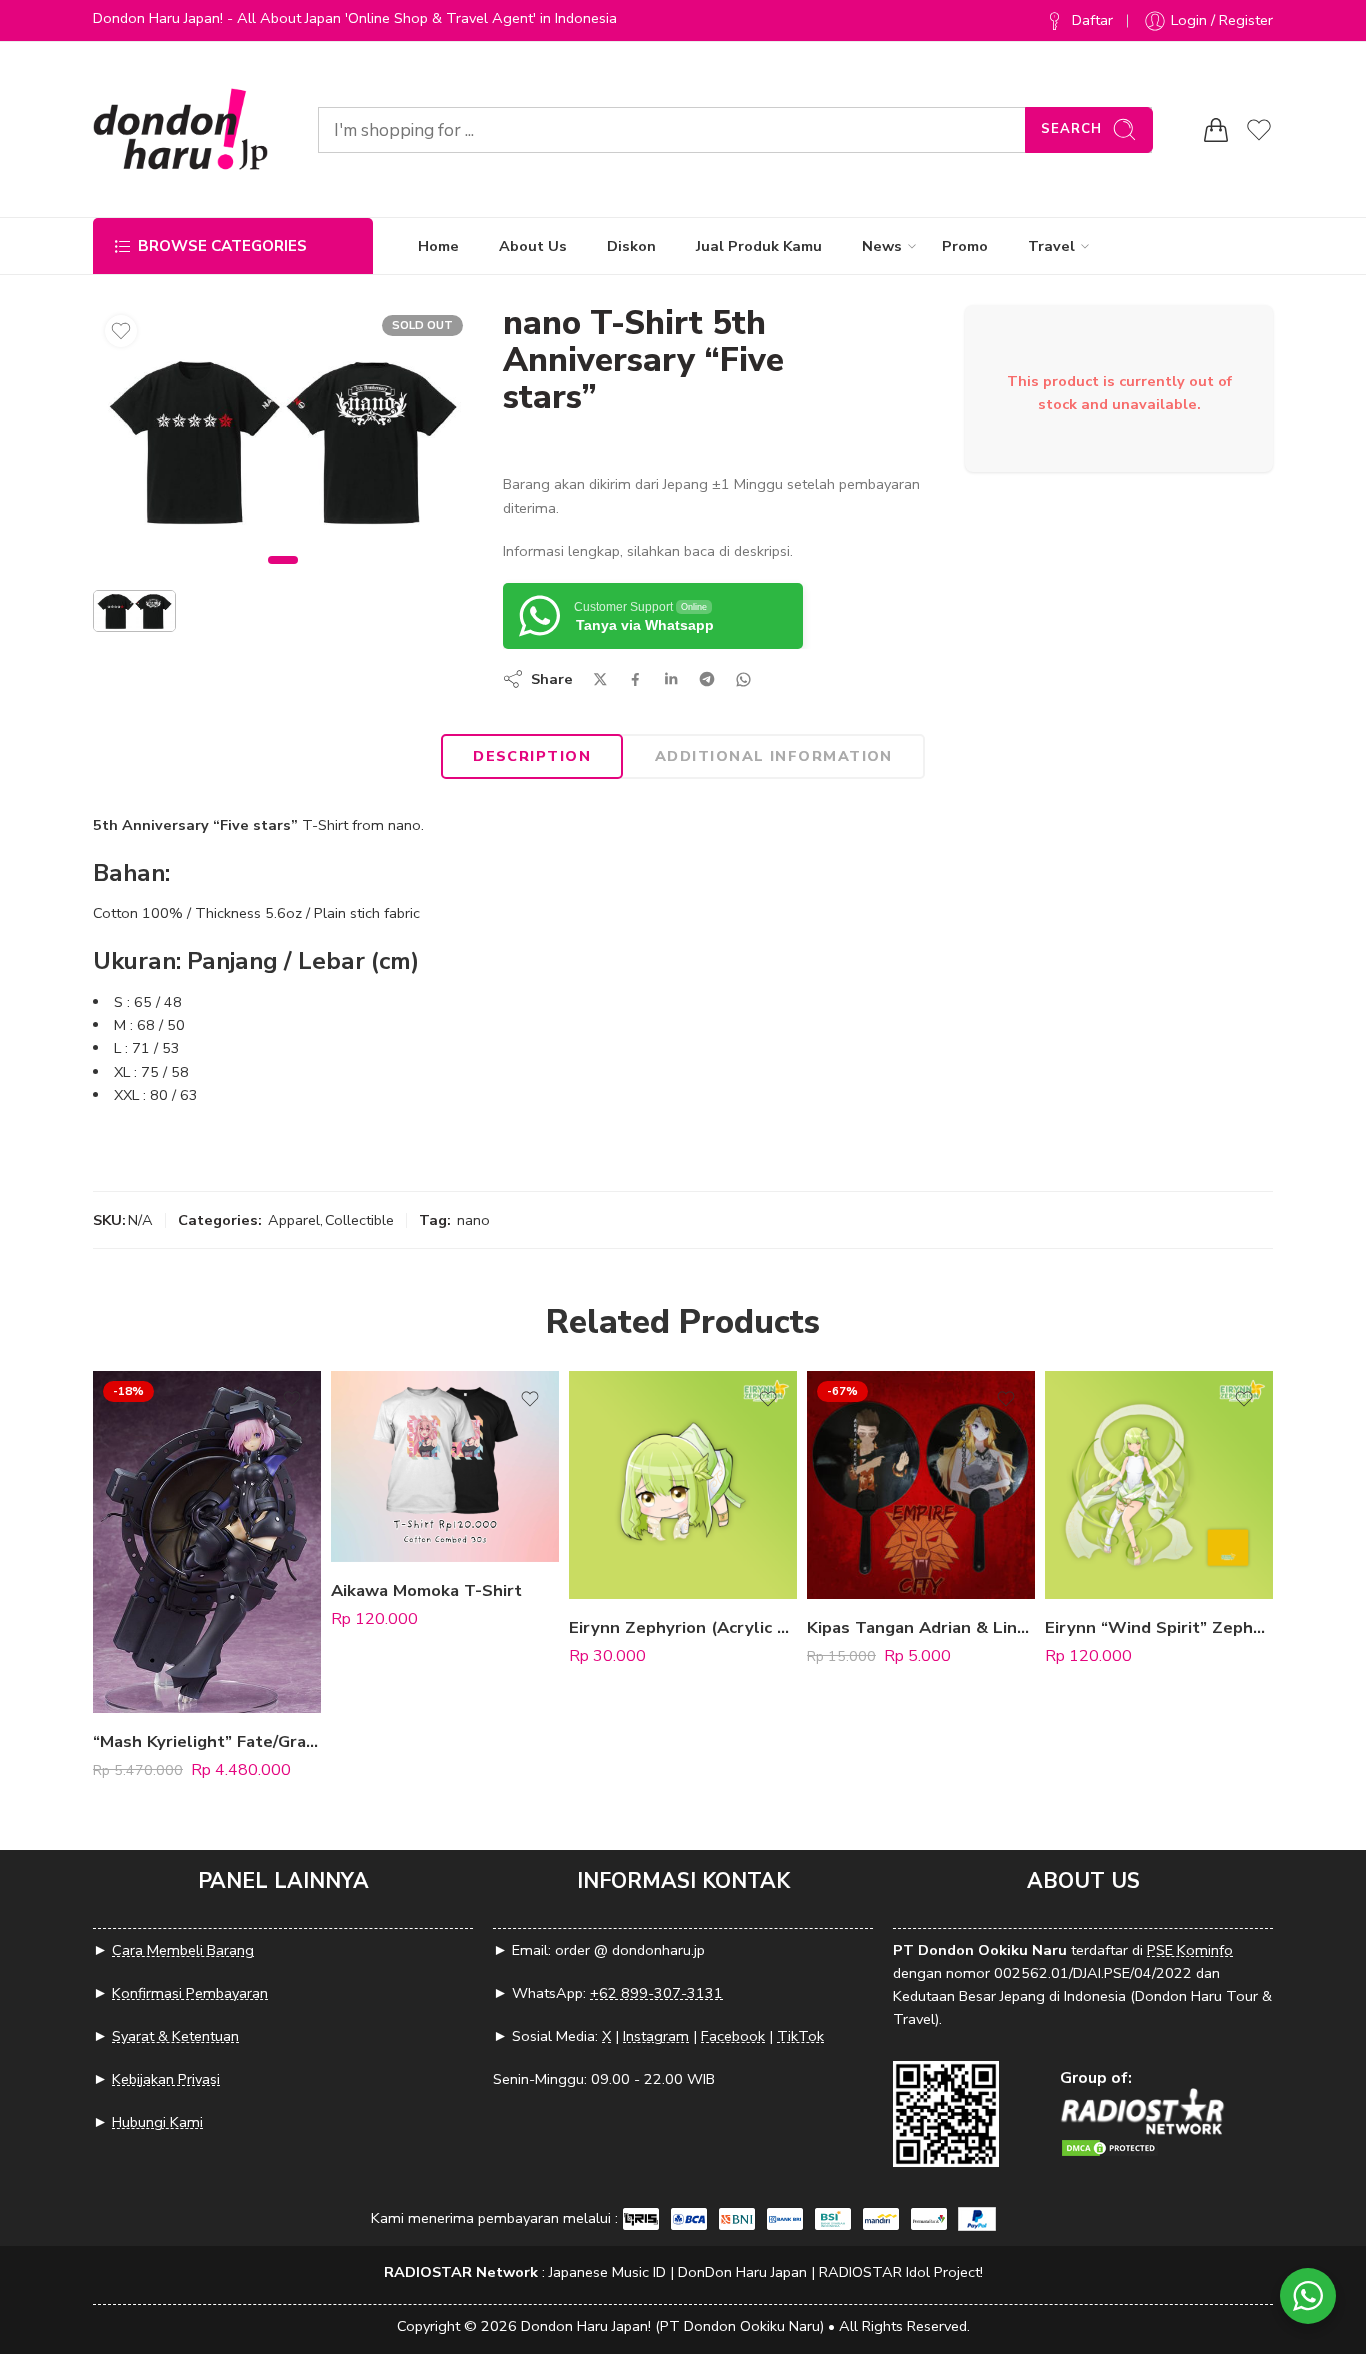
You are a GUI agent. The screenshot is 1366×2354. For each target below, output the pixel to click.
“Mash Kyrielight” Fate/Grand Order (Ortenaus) (207, 1741)
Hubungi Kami (157, 2122)
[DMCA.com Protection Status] (1110, 2146)
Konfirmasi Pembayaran (190, 1993)
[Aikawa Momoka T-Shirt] (445, 1466)
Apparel (294, 1220)
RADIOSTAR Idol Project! (901, 2272)
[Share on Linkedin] (671, 679)
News (882, 246)
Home (438, 246)
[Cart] (1216, 130)
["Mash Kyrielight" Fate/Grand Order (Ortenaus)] (207, 1542)
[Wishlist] (121, 331)
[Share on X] (600, 679)
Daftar (1092, 20)
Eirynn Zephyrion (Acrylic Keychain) (683, 1627)
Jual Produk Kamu (759, 246)
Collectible (359, 1220)
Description (532, 756)
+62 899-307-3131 (656, 1993)
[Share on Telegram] (707, 679)
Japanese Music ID (607, 2272)
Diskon (631, 246)
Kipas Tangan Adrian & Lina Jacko (921, 1627)
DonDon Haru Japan (742, 2272)
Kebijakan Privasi (166, 2079)
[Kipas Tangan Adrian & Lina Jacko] (921, 1485)
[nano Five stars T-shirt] (283, 440)
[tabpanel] (283, 445)
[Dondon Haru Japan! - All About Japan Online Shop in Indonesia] (180, 129)
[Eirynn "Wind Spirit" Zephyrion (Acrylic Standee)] (1159, 1485)
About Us (533, 246)
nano (473, 1220)
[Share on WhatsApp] (743, 679)
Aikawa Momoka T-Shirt (426, 1590)
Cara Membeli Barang (183, 1950)
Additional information (774, 756)
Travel (1051, 246)
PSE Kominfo (1190, 1950)
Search (1071, 129)
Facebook (733, 2036)
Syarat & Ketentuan (175, 2036)
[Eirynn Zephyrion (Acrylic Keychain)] (683, 1485)
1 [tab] (283, 576)
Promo (965, 246)
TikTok (800, 2036)
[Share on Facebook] (635, 679)
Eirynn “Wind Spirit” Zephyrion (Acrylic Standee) (1159, 1627)
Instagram (656, 2036)
